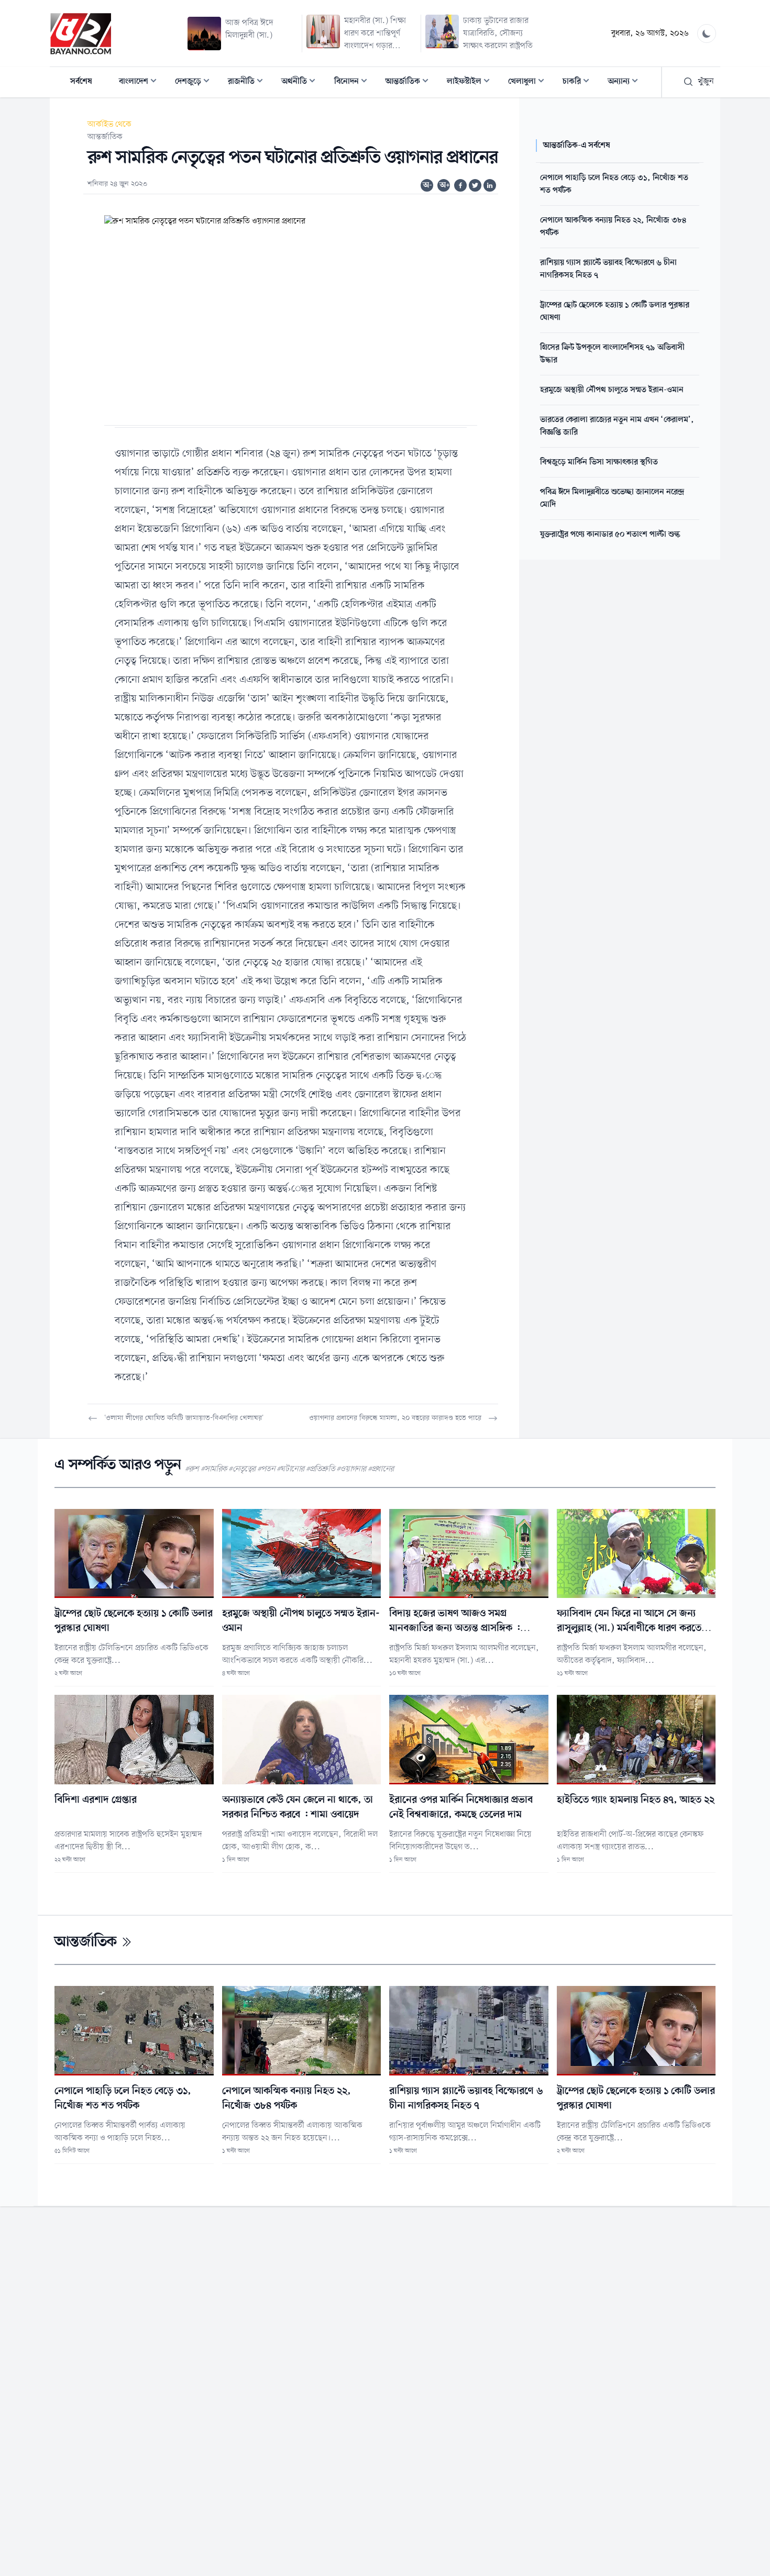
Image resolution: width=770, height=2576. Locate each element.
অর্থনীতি (301, 82)
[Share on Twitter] (475, 185)
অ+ (445, 185)
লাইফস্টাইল (471, 82)
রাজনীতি (249, 82)
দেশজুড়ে (195, 82)
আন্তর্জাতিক (410, 82)
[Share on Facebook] (460, 185)
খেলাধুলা (529, 82)
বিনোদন (354, 82)
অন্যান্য (626, 82)
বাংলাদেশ (141, 82)
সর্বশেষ (81, 82)
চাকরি (579, 82)
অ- (427, 185)
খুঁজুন (706, 82)
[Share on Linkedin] (490, 185)
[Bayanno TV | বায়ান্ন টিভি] (81, 34)
